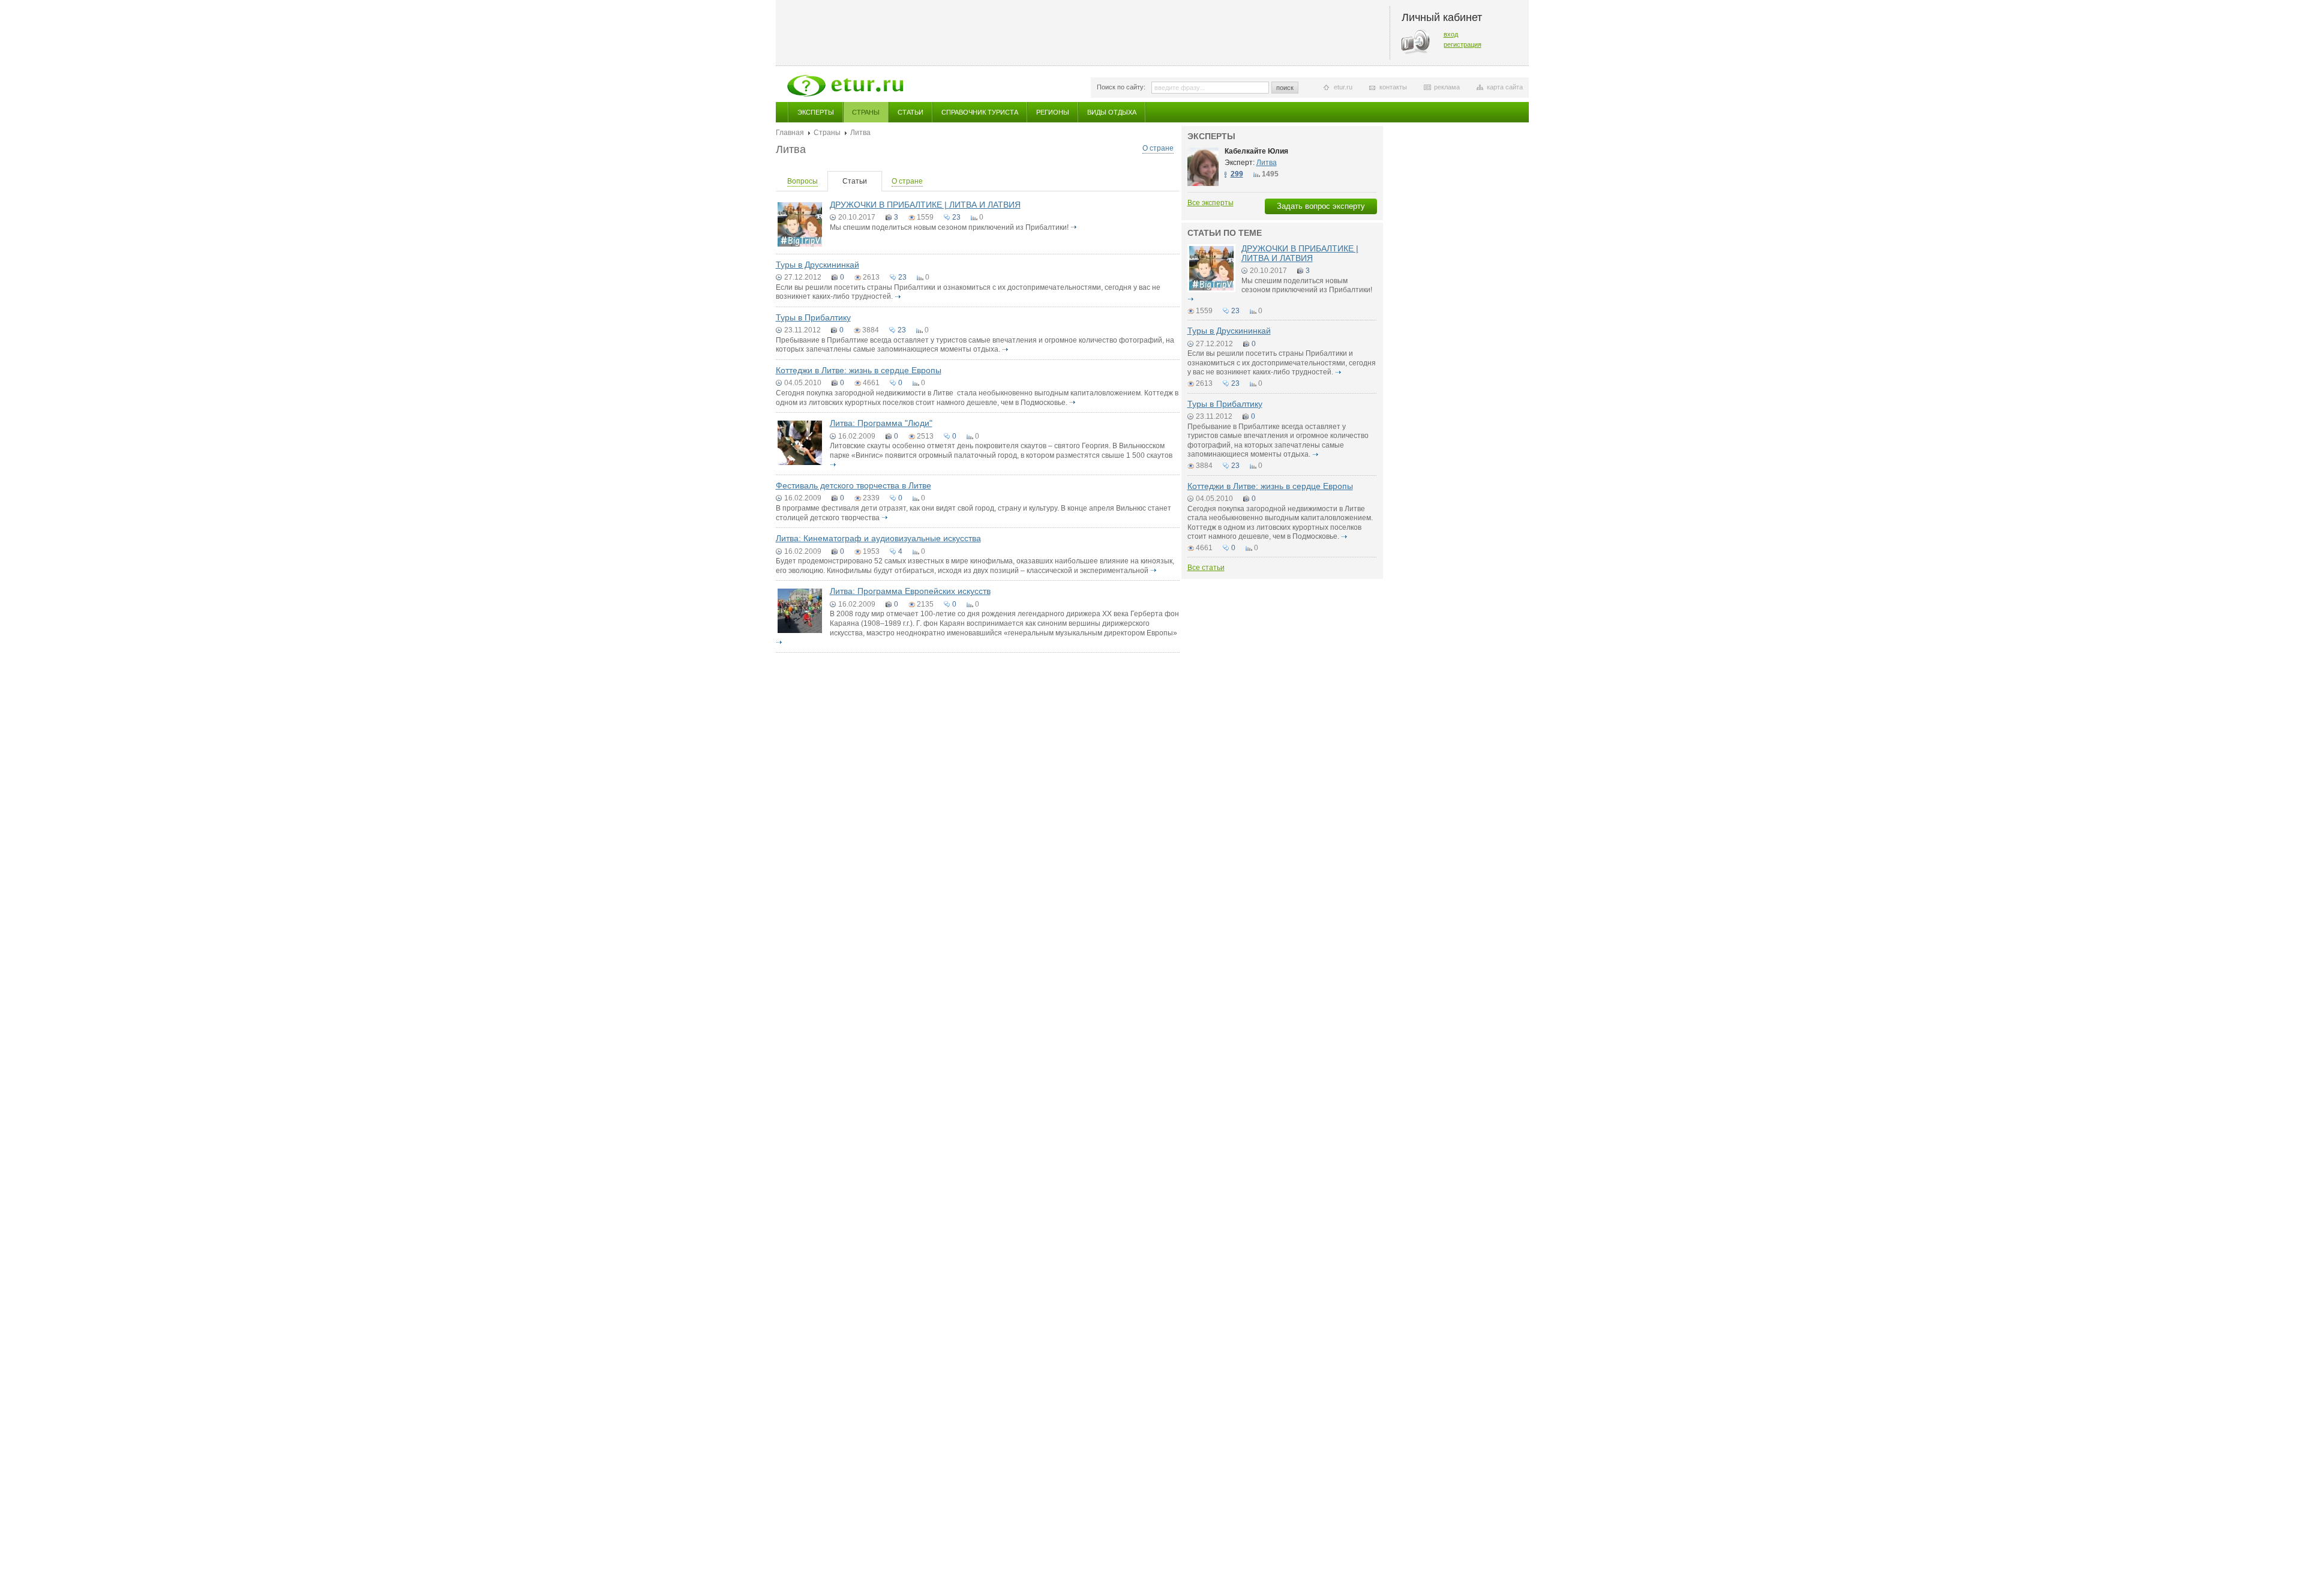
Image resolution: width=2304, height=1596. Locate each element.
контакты (1393, 87)
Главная (790, 133)
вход (1451, 34)
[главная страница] (845, 86)
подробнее (1074, 227)
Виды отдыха (1112, 112)
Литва (1267, 163)
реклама (1447, 87)
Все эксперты (1210, 203)
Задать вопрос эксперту (1321, 206)
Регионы (1053, 112)
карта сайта (1505, 87)
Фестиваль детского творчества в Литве (853, 485)
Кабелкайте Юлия (1256, 151)
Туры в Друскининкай (817, 265)
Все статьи (1206, 568)
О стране (1158, 148)
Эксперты (816, 112)
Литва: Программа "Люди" (881, 423)
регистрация (1462, 44)
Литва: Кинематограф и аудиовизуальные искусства (878, 538)
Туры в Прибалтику (813, 317)
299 (1237, 174)
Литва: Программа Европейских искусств (910, 591)
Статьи (910, 112)
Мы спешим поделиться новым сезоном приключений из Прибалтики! (949, 227)
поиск (1285, 88)
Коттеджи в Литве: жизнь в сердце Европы (859, 370)
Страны (866, 112)
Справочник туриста (980, 112)
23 (956, 217)
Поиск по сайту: (1121, 87)
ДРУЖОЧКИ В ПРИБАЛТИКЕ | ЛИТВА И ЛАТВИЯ (925, 205)
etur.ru (1343, 87)
